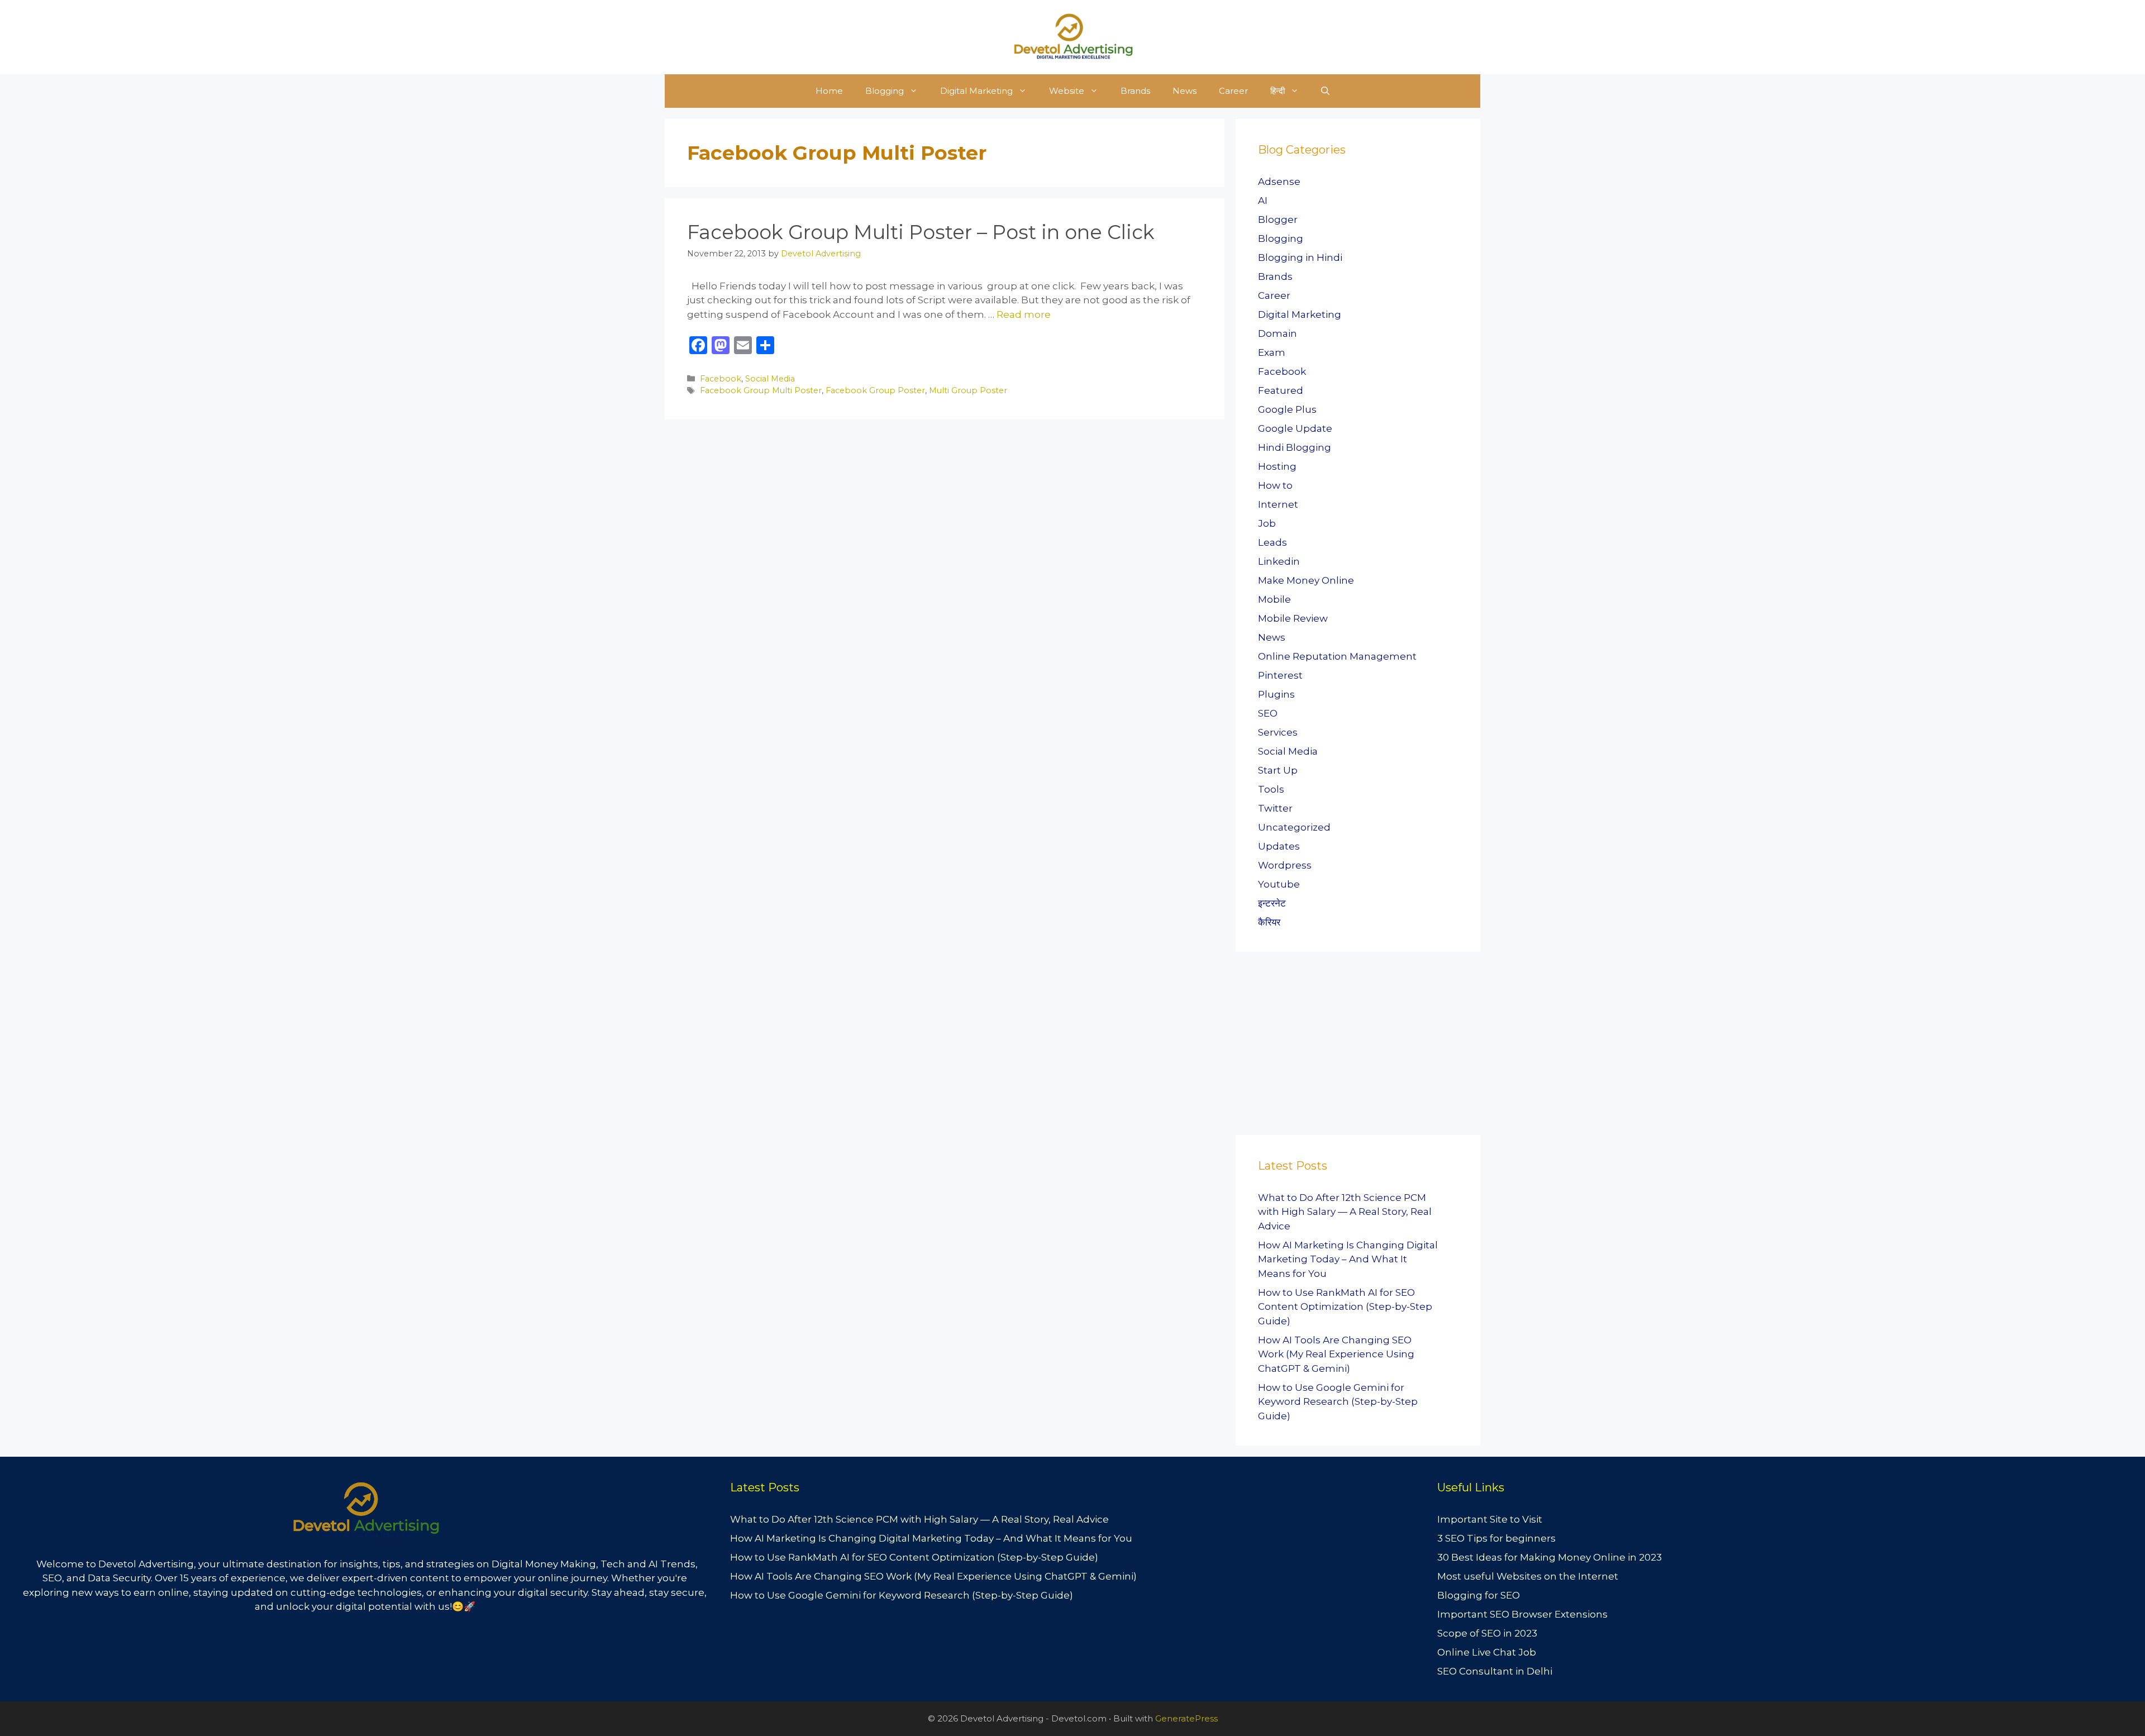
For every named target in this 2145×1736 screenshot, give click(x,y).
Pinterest (1280, 675)
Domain (1278, 333)
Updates (1279, 846)
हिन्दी (1278, 91)
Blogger (1278, 220)
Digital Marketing (976, 91)
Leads (1272, 542)
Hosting (1277, 466)
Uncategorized (1294, 827)
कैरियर (1269, 922)
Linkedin (1279, 561)
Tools (1271, 789)
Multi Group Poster (968, 390)
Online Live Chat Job (1487, 1652)
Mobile (1274, 599)
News (1184, 91)
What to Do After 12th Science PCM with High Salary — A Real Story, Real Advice (1345, 1212)
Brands (1135, 91)
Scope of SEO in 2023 (1487, 1633)
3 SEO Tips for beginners (1496, 1538)
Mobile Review (1293, 618)
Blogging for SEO (1479, 1595)
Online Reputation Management (1337, 656)
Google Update (1295, 428)
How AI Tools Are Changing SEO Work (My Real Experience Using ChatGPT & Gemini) (1336, 1354)
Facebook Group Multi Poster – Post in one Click (921, 232)
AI (1263, 201)
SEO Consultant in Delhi (1495, 1671)
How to (1275, 485)
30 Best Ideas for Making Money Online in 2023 (1550, 1557)
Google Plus (1287, 409)
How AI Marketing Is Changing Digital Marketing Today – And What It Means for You (1348, 1259)
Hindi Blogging (1295, 447)
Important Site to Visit (1490, 1519)
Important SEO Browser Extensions (1522, 1614)
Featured (1281, 390)
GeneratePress (1186, 1718)
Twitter (1275, 808)
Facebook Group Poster (875, 390)
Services (1278, 732)
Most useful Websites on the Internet (1528, 1576)
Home (829, 91)
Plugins (1276, 694)
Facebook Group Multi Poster (761, 390)
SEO (1268, 713)
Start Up (1278, 770)
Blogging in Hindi (1300, 257)
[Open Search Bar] (1325, 91)
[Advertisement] (1319, 1047)
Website (1067, 91)
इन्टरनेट (1272, 903)
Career (1233, 91)
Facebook (721, 379)
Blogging (885, 91)
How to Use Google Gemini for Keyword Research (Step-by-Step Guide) (1338, 1402)
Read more (1024, 314)
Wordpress (1285, 865)
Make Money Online (1306, 580)
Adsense (1279, 182)
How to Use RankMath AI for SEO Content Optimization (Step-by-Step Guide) (1345, 1307)
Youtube (1279, 884)
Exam (1272, 352)
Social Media (770, 379)
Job (1267, 523)
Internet (1278, 504)
